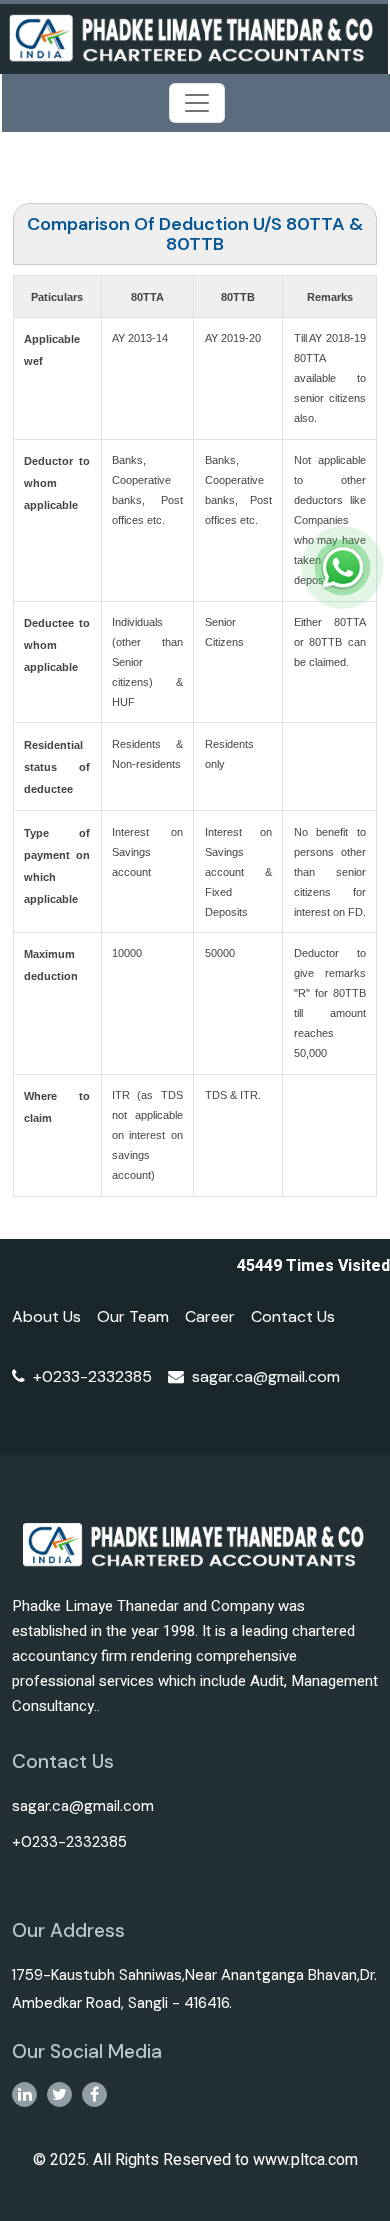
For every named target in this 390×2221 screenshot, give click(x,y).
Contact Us (293, 1316)
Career (210, 1316)
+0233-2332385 (92, 1376)
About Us (46, 1316)
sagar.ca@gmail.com (266, 1376)
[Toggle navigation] (197, 103)
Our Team (133, 1316)
